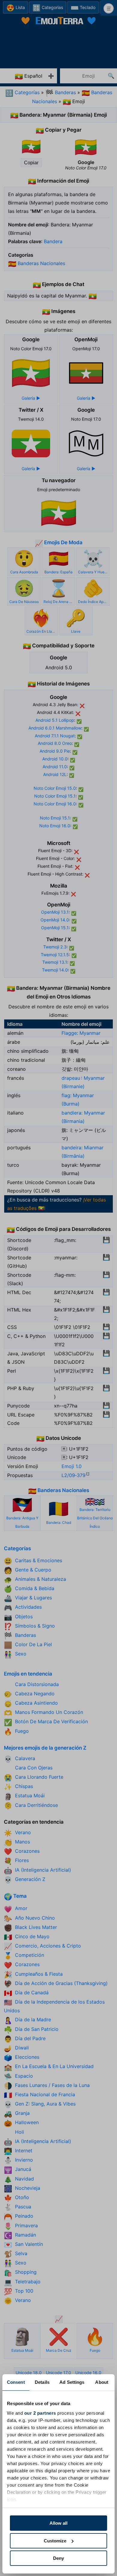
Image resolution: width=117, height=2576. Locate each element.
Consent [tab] (16, 2382)
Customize (55, 2541)
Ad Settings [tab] (72, 2382)
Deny (58, 2558)
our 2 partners (40, 2413)
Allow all (58, 2523)
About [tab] (102, 2382)
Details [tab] (42, 2382)
